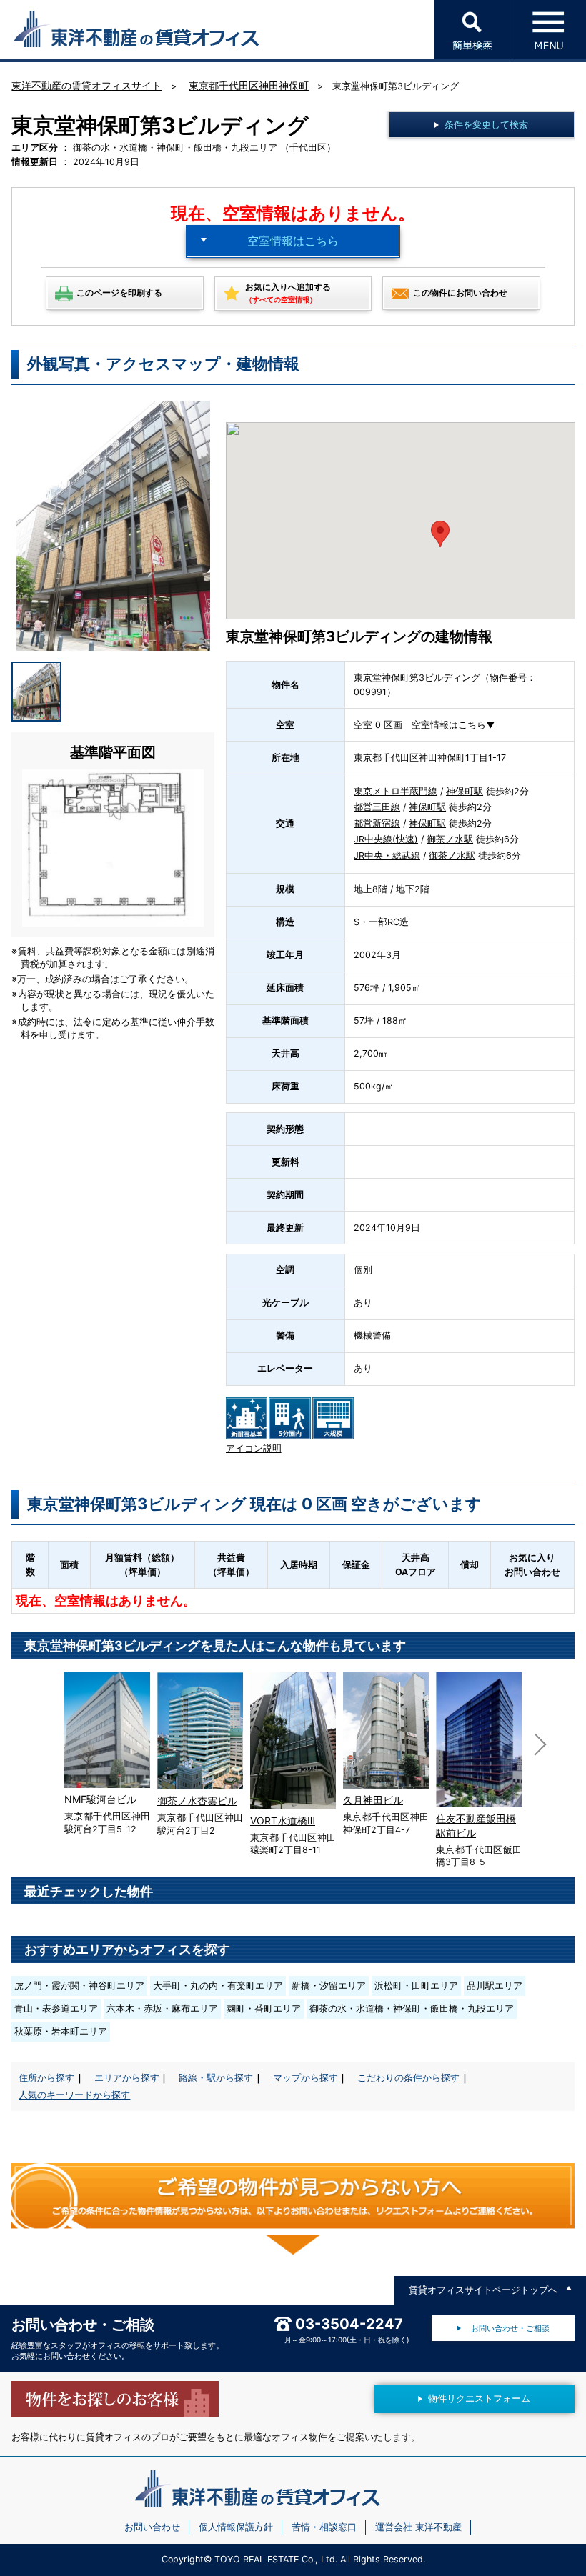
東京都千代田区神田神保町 (249, 85)
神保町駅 (465, 791)
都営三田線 (377, 807)
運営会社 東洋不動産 (418, 2527)
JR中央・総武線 (387, 855)
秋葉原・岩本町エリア (61, 2031)
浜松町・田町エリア (416, 1986)
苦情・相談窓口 (324, 2527)
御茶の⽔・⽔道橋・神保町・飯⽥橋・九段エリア (412, 2008)
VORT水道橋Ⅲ (283, 1821)
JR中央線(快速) (386, 839)
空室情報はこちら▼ (453, 725)
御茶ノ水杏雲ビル (197, 1801)
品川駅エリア (495, 1986)
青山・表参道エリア (56, 2008)
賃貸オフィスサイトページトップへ (483, 2290)
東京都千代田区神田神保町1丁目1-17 (430, 758)
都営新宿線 (377, 823)
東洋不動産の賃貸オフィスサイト (86, 85)
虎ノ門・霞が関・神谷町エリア (79, 1986)
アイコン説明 (254, 1448)
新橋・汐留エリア (329, 1986)
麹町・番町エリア (264, 2008)
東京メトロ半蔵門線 (396, 791)
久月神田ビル (373, 1800)
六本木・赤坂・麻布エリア (162, 2008)
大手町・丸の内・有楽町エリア (218, 1986)
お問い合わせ (152, 2527)
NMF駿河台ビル (100, 1799)
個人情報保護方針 (236, 2527)
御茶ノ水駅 (450, 839)
